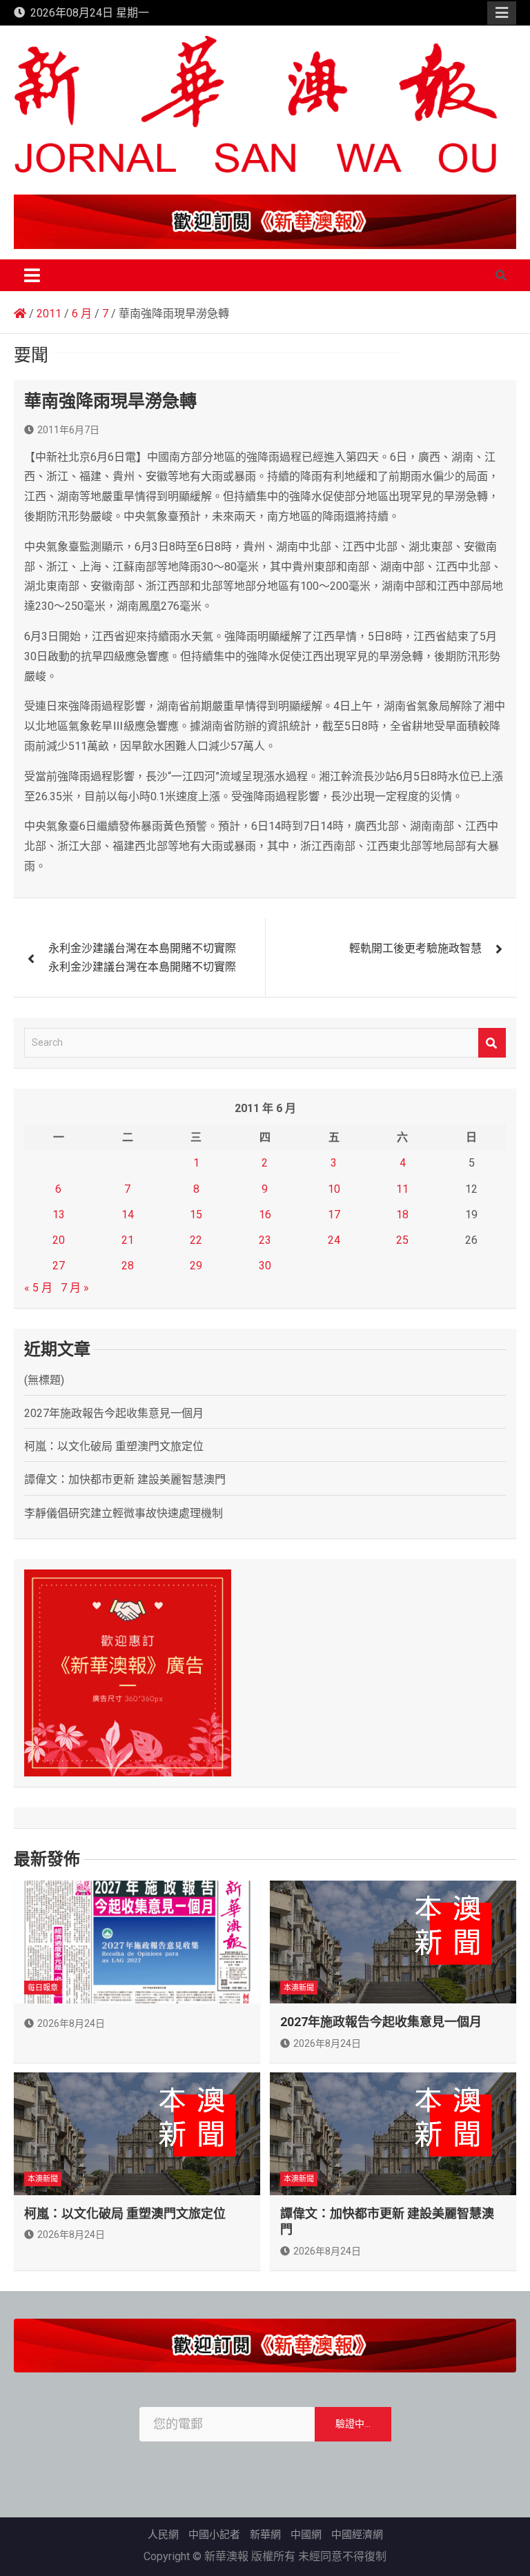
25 (402, 1240)
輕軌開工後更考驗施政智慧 (415, 948)
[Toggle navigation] (32, 275)
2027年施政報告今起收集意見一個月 (114, 1413)
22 (196, 1240)
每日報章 (43, 1988)
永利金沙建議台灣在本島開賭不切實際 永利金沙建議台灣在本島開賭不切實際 (142, 958)
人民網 (163, 2535)
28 (128, 1266)
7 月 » (75, 1288)
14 (128, 1215)
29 (196, 1266)
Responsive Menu (502, 13)
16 (265, 1215)
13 (59, 1215)
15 (196, 1215)
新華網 (265, 2535)
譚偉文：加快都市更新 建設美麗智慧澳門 (125, 1479)
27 (59, 1266)
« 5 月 (38, 1288)
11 (402, 1189)
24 (334, 1240)
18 (402, 1215)
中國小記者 (214, 2535)
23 (265, 1240)
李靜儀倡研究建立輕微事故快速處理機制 (124, 1513)
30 (265, 1266)
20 (59, 1240)
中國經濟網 (357, 2535)
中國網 (306, 2535)
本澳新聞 (299, 1988)
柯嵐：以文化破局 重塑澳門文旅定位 (114, 1446)
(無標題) (44, 1380)
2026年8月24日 (71, 2023)
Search (492, 1043)
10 (334, 1189)
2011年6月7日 (68, 430)
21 (128, 1240)
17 (334, 1215)
